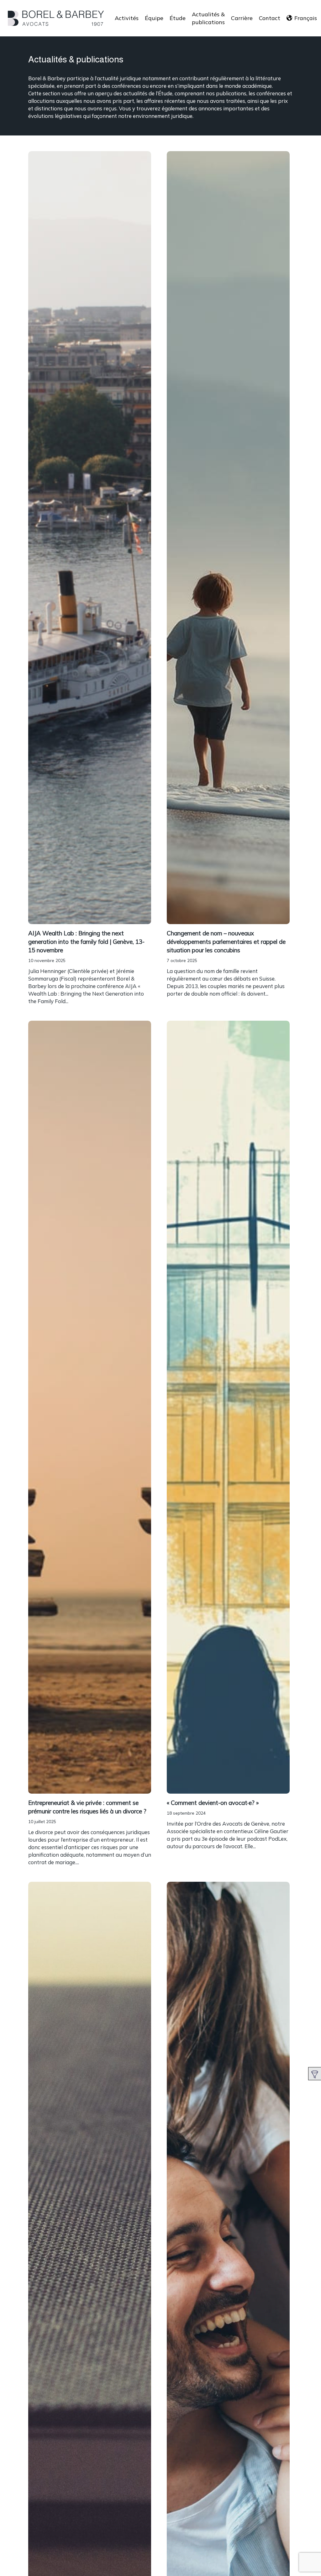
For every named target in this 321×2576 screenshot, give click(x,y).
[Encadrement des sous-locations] (90, 967)
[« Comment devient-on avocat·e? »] (228, 1408)
